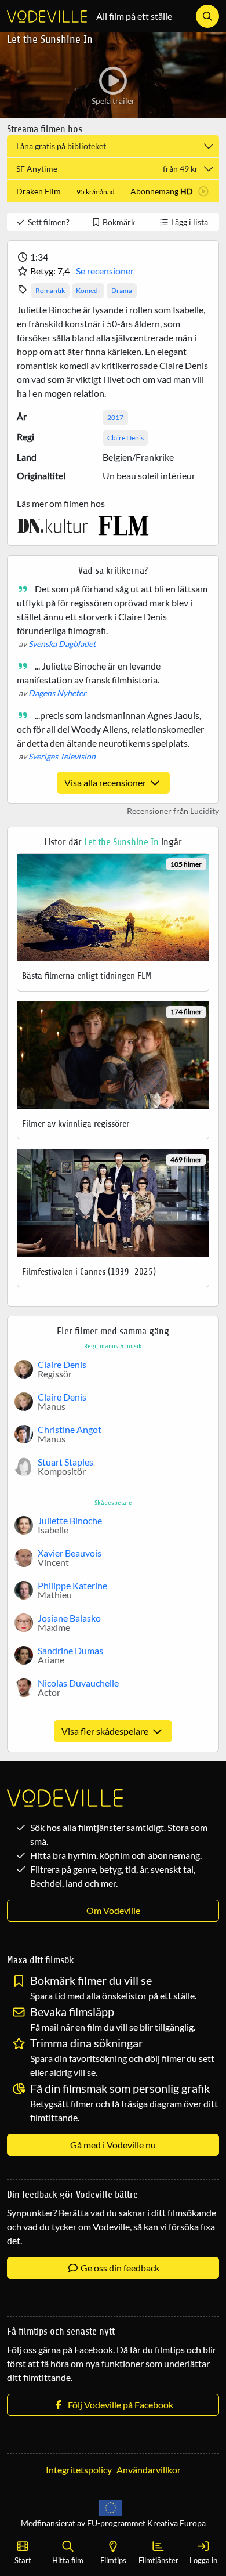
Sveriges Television (62, 756)
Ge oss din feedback (119, 2268)
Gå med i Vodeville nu (113, 2145)
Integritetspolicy (79, 2470)
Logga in (203, 2560)
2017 (115, 417)
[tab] (113, 191)
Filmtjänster (158, 2560)
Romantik (50, 290)
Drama (122, 290)
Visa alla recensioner (106, 782)
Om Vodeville (113, 1910)
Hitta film (68, 2560)
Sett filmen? (48, 222)
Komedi (88, 290)
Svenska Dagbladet (62, 644)
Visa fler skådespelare (106, 1731)
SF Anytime (107, 169)
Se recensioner (105, 271)
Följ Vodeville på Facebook (119, 2405)
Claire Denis (125, 438)
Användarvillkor (149, 2470)
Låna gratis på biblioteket (61, 146)
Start (23, 2560)
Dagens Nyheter (57, 693)
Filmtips (113, 2560)
